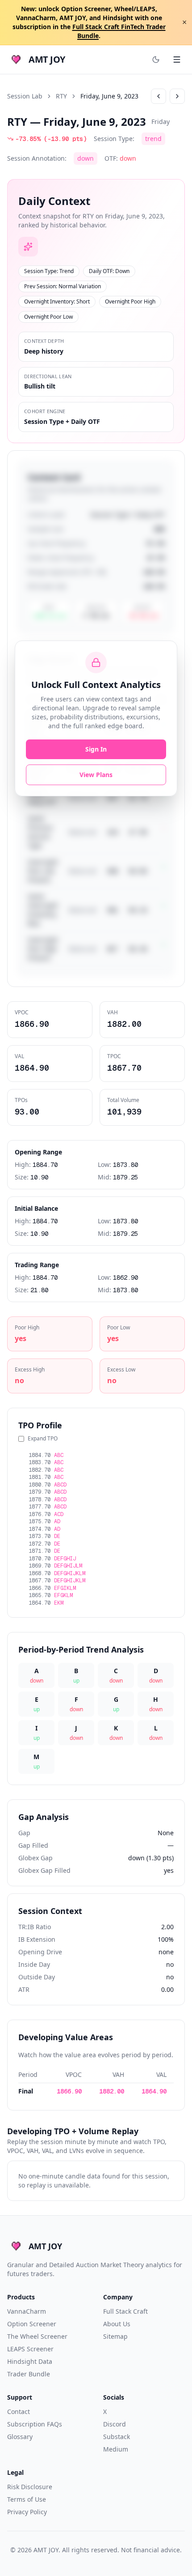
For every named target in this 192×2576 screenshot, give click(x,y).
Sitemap (115, 2336)
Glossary (20, 2437)
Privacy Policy (27, 2512)
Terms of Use (27, 2499)
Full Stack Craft (125, 2311)
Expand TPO (43, 1439)
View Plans (96, 775)
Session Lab (25, 96)
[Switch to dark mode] (156, 60)
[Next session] (177, 96)
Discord (115, 2424)
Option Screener (32, 2324)
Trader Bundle (29, 2374)
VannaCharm (27, 2311)
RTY (61, 96)
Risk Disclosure (30, 2487)
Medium (116, 2449)
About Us (117, 2324)
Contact (19, 2412)
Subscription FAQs (35, 2424)
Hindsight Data (30, 2361)
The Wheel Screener (37, 2336)
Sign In (96, 749)
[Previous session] (159, 96)
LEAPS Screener (30, 2349)
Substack (117, 2437)
